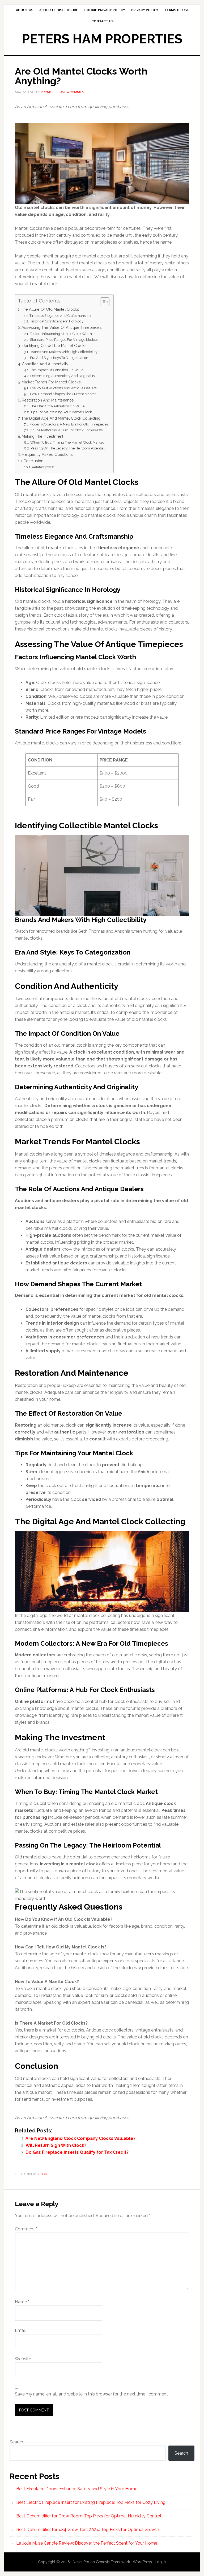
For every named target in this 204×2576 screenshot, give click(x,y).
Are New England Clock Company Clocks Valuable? (80, 2138)
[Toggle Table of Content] (102, 302)
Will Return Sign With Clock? (56, 2145)
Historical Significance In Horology (57, 321)
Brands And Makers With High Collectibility (64, 352)
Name (22, 2302)
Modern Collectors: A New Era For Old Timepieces (69, 424)
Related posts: (43, 467)
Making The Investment (42, 436)
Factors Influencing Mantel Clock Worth (61, 334)
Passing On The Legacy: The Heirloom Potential (68, 448)
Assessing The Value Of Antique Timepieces (62, 327)
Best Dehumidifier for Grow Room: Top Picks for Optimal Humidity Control (89, 2516)
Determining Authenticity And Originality (63, 376)
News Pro (81, 2562)
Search (16, 2442)
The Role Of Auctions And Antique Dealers (63, 388)
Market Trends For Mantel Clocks (51, 382)
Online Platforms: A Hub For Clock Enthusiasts (66, 430)
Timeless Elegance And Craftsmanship (60, 316)
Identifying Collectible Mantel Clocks (54, 345)
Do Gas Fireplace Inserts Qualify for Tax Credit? (77, 2152)
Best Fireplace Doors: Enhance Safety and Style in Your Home (77, 2489)
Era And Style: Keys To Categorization (59, 358)
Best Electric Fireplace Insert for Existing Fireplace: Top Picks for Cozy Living (91, 2502)
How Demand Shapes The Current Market (63, 394)
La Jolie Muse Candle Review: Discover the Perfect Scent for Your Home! (87, 2543)
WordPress (142, 2562)
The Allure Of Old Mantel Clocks (50, 309)
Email (22, 2330)
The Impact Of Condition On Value (57, 370)
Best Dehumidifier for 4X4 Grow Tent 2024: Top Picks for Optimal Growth (88, 2530)
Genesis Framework (113, 2562)
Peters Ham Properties (102, 39)
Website (23, 2359)
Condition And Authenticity (45, 364)
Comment (26, 2229)
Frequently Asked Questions (47, 454)
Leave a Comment (71, 92)
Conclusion (33, 461)
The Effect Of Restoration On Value (57, 406)
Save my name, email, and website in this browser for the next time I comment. (92, 2394)
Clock (42, 2174)
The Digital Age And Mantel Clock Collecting (61, 418)
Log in (160, 2562)
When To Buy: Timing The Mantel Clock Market (67, 442)
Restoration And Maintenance (48, 400)
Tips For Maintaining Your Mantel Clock (61, 412)
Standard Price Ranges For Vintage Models (64, 340)
